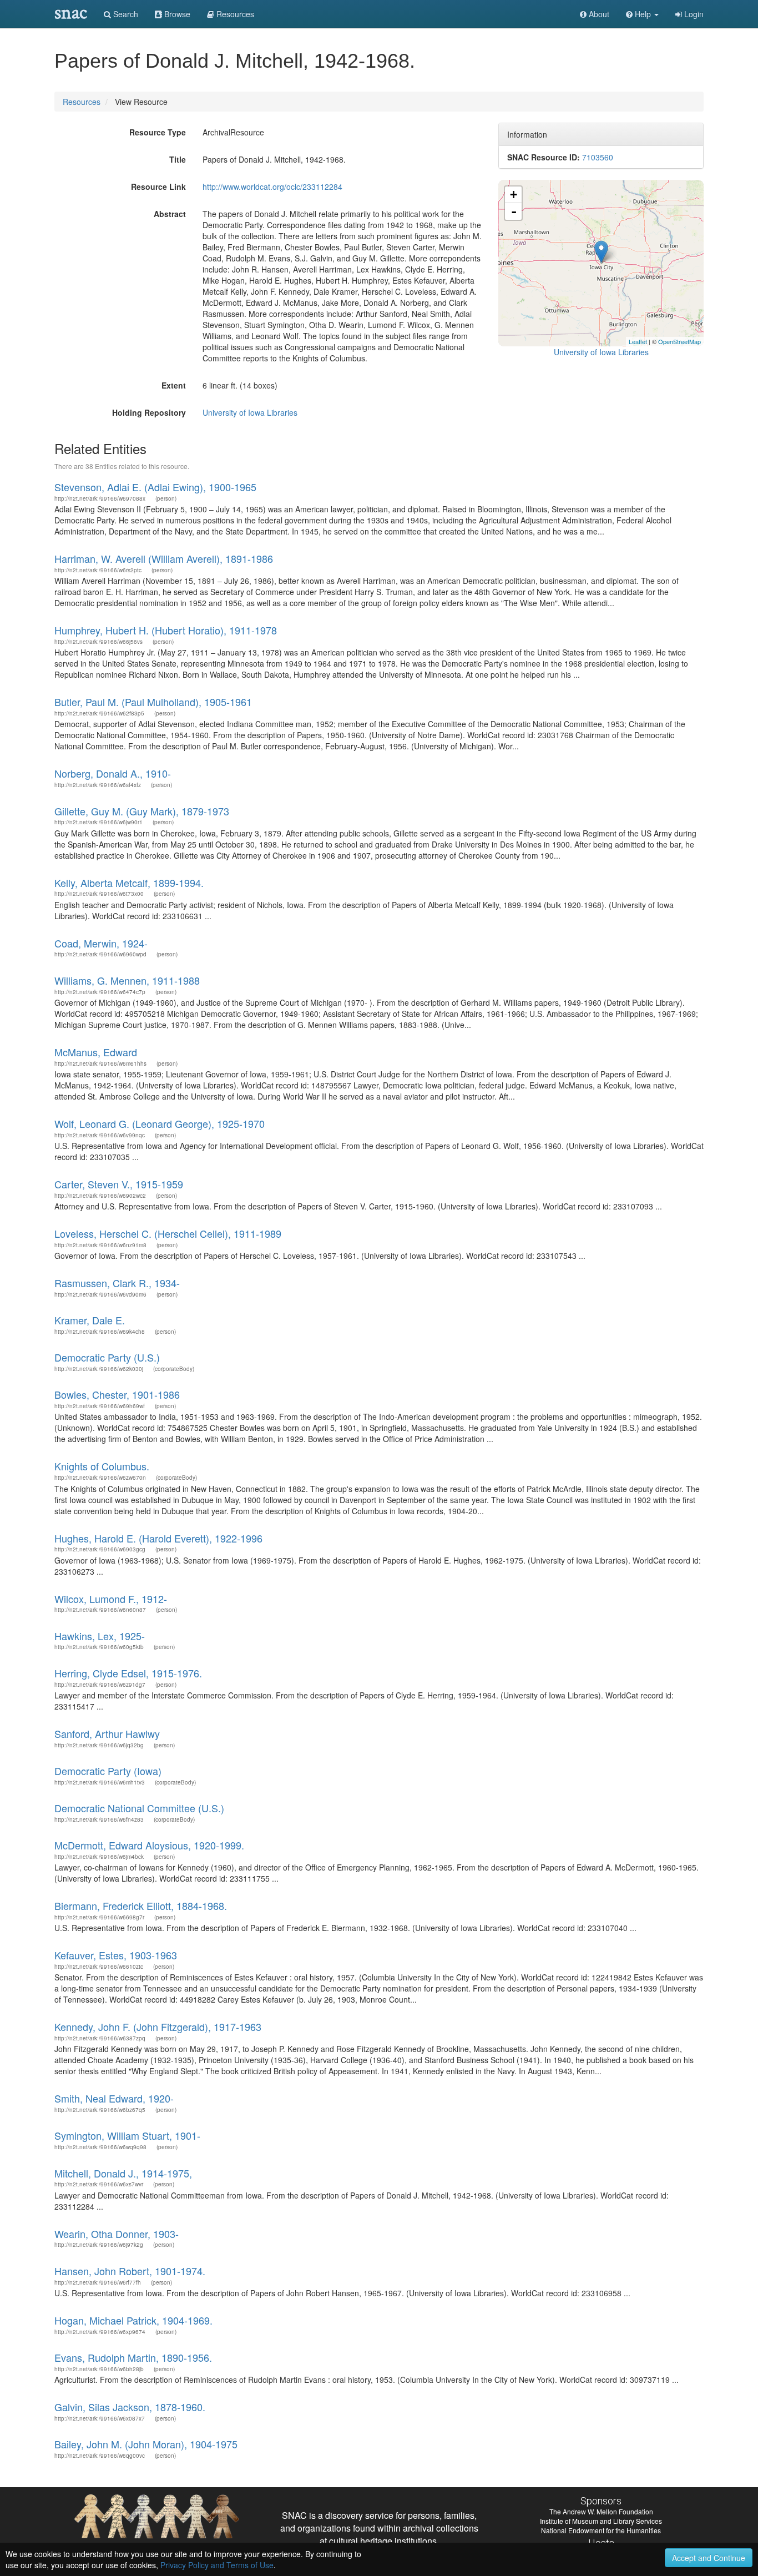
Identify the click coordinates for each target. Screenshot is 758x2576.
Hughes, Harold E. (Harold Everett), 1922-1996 (158, 1538)
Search (125, 14)
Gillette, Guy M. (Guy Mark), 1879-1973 (142, 811)
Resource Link (158, 186)
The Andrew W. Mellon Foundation (601, 2511)
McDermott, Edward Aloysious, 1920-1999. (149, 1845)
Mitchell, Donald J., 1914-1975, (123, 2173)
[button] (642, 14)
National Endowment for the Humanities (601, 2530)
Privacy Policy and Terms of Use (217, 2565)
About (598, 14)
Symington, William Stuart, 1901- (127, 2135)
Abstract (170, 214)
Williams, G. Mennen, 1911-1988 (127, 980)
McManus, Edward (96, 1052)
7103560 (598, 157)
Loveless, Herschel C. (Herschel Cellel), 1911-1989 (168, 1233)
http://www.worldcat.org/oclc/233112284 (272, 186)
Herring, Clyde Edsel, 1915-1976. (128, 1673)
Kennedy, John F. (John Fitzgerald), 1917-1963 (158, 2026)
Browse (176, 14)
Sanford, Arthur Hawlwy (107, 1733)
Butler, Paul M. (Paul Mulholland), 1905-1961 (153, 702)
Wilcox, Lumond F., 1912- (111, 1599)
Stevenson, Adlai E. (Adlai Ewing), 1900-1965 (155, 487)
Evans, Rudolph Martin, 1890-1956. (133, 2357)
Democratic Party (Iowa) (108, 1771)
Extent (174, 385)
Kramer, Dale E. (90, 1320)
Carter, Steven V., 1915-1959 (119, 1184)
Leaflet (638, 341)
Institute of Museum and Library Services (601, 2521)
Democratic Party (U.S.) (107, 1357)
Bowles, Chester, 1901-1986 (117, 1394)
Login (693, 14)
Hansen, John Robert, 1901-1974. (130, 2271)
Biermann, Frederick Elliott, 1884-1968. (141, 1905)
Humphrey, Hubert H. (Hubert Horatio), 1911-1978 (166, 630)
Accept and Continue (709, 2558)
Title (178, 159)
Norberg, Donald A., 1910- (113, 773)
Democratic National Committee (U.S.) (139, 1808)
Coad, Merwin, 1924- (101, 943)
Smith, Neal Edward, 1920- (114, 2098)
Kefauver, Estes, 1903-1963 (116, 1955)
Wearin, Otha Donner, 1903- (117, 2234)
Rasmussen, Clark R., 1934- (117, 1283)
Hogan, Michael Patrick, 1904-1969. (133, 2320)
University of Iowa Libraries (250, 412)
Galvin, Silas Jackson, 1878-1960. (130, 2407)
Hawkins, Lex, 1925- (100, 1636)
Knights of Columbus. (102, 1466)
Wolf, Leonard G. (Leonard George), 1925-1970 (160, 1123)
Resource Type (158, 132)
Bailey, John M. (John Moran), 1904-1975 (146, 2444)
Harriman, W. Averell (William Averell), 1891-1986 (164, 558)
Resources (82, 102)
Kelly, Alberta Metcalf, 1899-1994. (129, 883)
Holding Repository (149, 412)
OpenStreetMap (679, 341)
